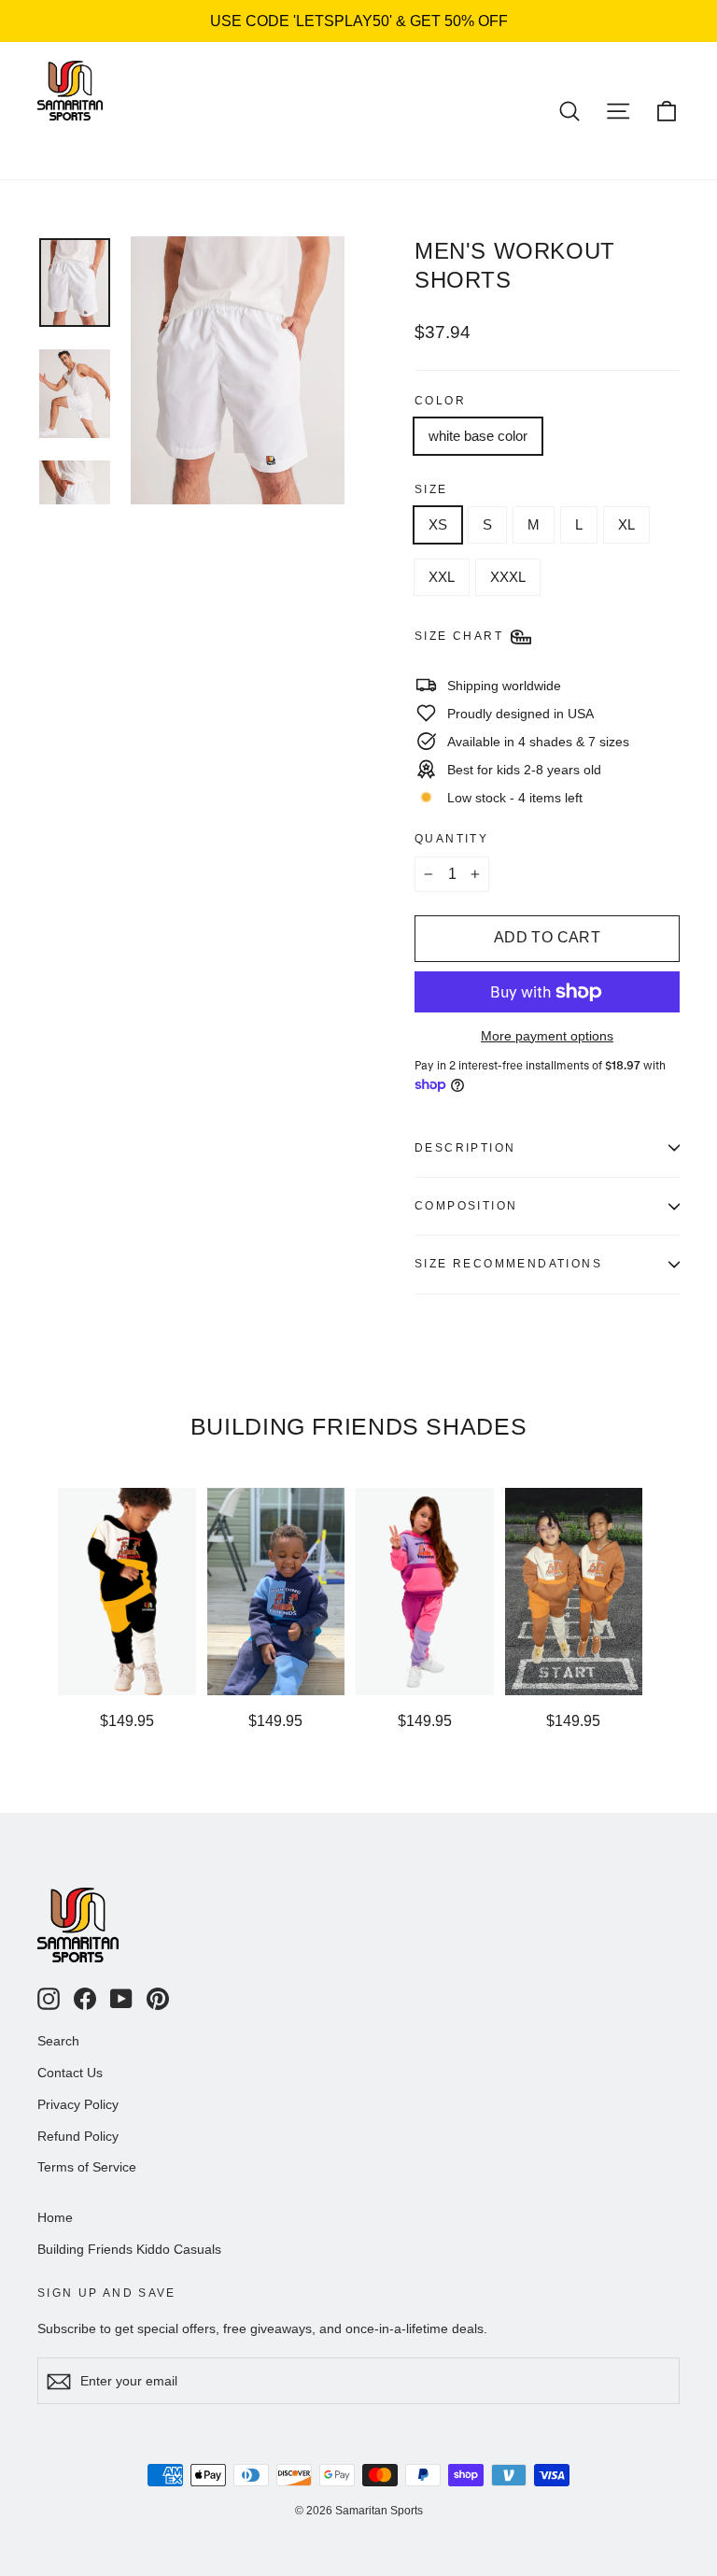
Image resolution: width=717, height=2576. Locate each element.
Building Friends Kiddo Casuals (129, 2249)
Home (55, 2217)
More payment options (547, 1036)
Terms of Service (87, 2167)
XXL (442, 577)
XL (626, 524)
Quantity (451, 839)
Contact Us (70, 2073)
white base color (478, 436)
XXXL (508, 577)
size (431, 489)
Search (58, 2041)
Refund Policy (78, 2136)
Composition (466, 1206)
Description (465, 1148)
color (440, 401)
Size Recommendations (508, 1264)
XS (438, 524)
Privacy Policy (78, 2104)
